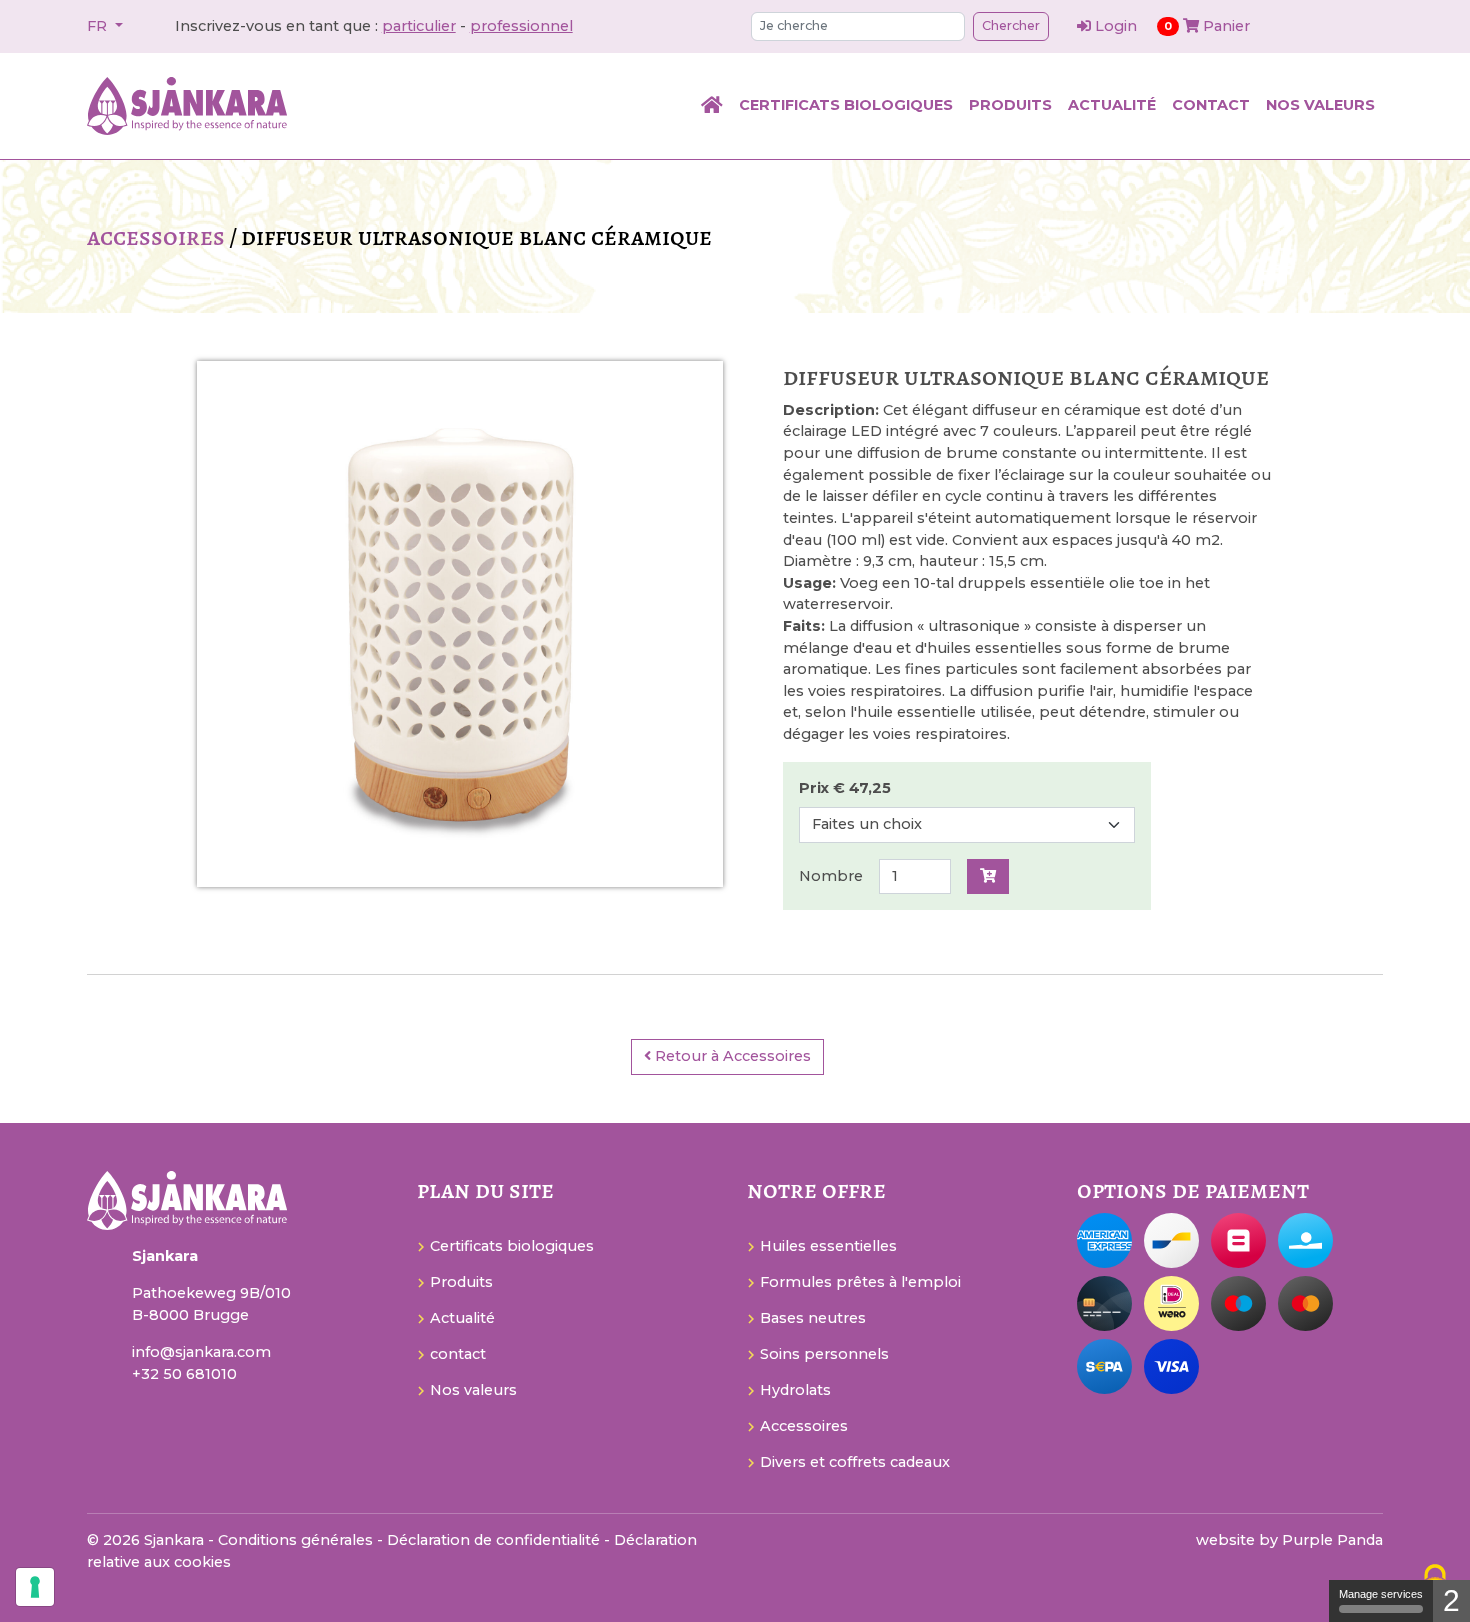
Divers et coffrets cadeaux (855, 1462)
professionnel (521, 26)
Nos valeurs (1320, 105)
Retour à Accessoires (731, 1056)
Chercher (1011, 25)
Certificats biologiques (846, 105)
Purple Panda (1332, 1540)
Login (1116, 26)
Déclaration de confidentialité (495, 1540)
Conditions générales (297, 1540)
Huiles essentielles (828, 1246)
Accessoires (156, 236)
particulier (419, 26)
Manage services (1381, 1594)
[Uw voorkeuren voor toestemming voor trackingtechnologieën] (35, 1587)
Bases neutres (813, 1318)
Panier (1207, 26)
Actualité (1112, 105)
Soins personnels (824, 1354)
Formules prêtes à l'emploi (860, 1282)
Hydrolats (795, 1390)
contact (1211, 105)
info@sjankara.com (201, 1352)
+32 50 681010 (184, 1374)
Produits (1010, 105)
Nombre (831, 876)
